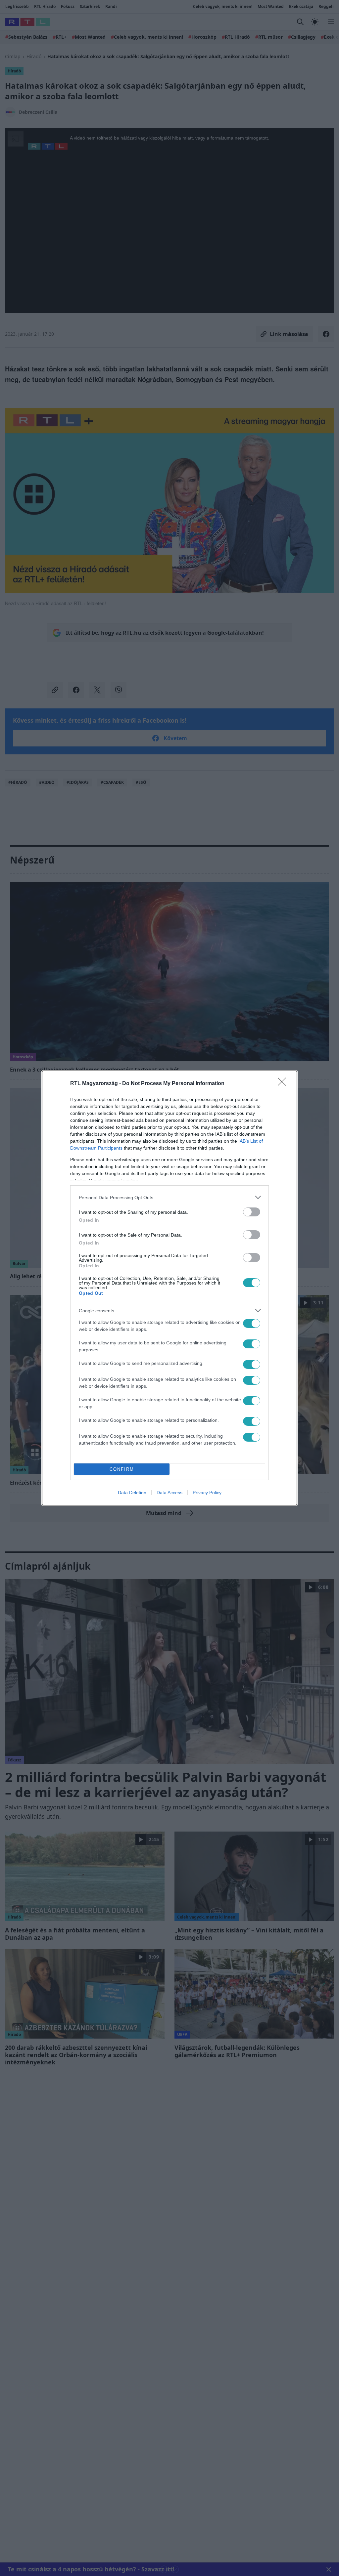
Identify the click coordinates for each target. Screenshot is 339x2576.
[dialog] (169, 1288)
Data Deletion (132, 1493)
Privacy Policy (207, 1493)
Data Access (169, 1493)
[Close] (284, 1084)
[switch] (252, 1212)
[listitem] (169, 1197)
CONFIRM (122, 1469)
